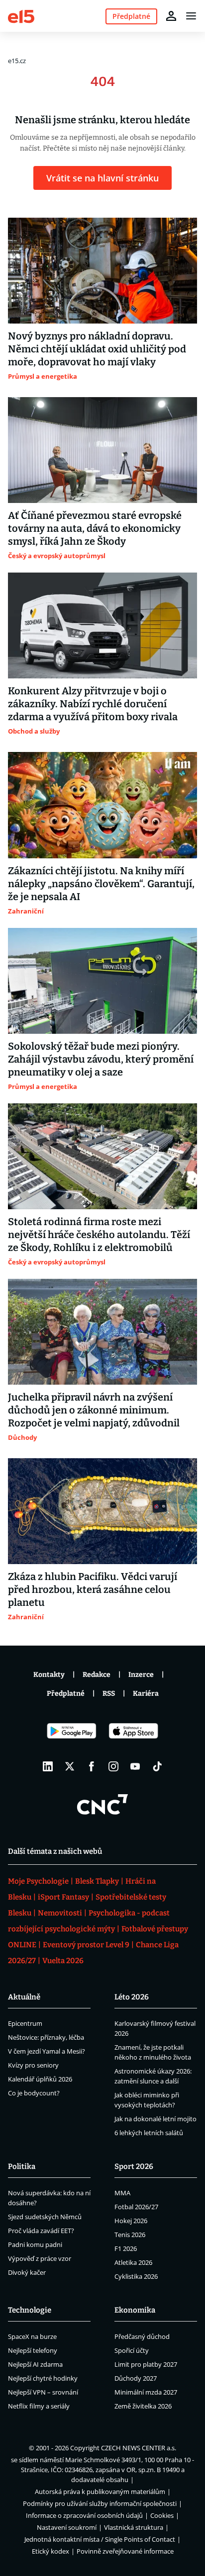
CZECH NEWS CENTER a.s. (139, 2448)
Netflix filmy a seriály (39, 2406)
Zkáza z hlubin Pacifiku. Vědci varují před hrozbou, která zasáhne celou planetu (93, 1589)
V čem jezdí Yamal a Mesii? (47, 2051)
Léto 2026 (132, 1997)
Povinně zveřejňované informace (125, 2551)
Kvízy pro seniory (33, 2065)
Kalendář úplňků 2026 (40, 2079)
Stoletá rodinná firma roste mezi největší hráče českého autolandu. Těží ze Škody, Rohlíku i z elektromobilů (99, 1235)
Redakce (97, 1675)
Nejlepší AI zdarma (35, 2364)
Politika (22, 2166)
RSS (109, 1694)
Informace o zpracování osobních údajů (84, 2515)
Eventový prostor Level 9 (86, 1945)
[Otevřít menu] (191, 16)
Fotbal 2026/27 (136, 2207)
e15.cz (17, 61)
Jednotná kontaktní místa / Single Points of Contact (100, 2539)
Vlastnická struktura (134, 2527)
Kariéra (146, 1694)
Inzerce (141, 1675)
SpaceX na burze (32, 2336)
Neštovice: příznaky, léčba (46, 2037)
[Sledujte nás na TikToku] (157, 1766)
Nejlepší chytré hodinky (43, 2378)
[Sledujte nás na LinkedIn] (48, 1766)
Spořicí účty (132, 2350)
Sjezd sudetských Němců (45, 2217)
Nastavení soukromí (67, 2527)
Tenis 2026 (130, 2235)
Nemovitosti (60, 1913)
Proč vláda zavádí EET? (41, 2231)
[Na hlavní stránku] (21, 16)
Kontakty (49, 1675)
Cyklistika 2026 (136, 2276)
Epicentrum (25, 2023)
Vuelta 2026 (63, 1961)
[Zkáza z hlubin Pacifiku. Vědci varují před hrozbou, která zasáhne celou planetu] (102, 1511)
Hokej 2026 (131, 2221)
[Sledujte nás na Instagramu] (113, 1766)
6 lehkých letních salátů (149, 2133)
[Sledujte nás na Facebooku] (92, 1766)
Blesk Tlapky (97, 1881)
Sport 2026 (134, 2166)
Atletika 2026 (133, 2262)
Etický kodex (51, 2551)
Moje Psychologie (38, 1881)
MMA (122, 2193)
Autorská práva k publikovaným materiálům (100, 2492)
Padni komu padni (35, 2244)
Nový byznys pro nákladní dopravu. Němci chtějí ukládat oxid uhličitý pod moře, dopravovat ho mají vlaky (97, 349)
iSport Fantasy (63, 1897)
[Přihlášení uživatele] (171, 16)
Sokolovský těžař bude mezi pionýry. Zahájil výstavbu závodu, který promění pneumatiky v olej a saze (101, 1059)
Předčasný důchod (142, 2336)
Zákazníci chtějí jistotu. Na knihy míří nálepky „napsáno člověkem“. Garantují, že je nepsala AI (101, 884)
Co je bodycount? (34, 2093)
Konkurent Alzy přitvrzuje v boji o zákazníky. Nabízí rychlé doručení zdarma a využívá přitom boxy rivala (93, 704)
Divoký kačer (27, 2272)
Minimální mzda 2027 (146, 2392)
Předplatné (66, 1694)
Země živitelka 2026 (143, 2406)
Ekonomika (135, 2310)
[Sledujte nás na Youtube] (135, 1766)
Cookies (162, 2515)
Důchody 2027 (136, 2378)
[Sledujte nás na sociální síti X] (70, 1766)
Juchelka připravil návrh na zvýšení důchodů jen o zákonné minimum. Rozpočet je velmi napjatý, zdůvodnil (94, 1410)
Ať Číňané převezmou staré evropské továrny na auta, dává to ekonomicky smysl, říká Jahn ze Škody (95, 528)
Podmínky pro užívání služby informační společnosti (100, 2503)
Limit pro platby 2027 (146, 2364)
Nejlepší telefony (33, 2350)
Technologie (30, 2310)
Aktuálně (24, 1997)
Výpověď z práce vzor (40, 2258)
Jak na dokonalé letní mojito (155, 2119)
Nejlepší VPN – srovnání (43, 2392)
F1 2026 (126, 2248)
